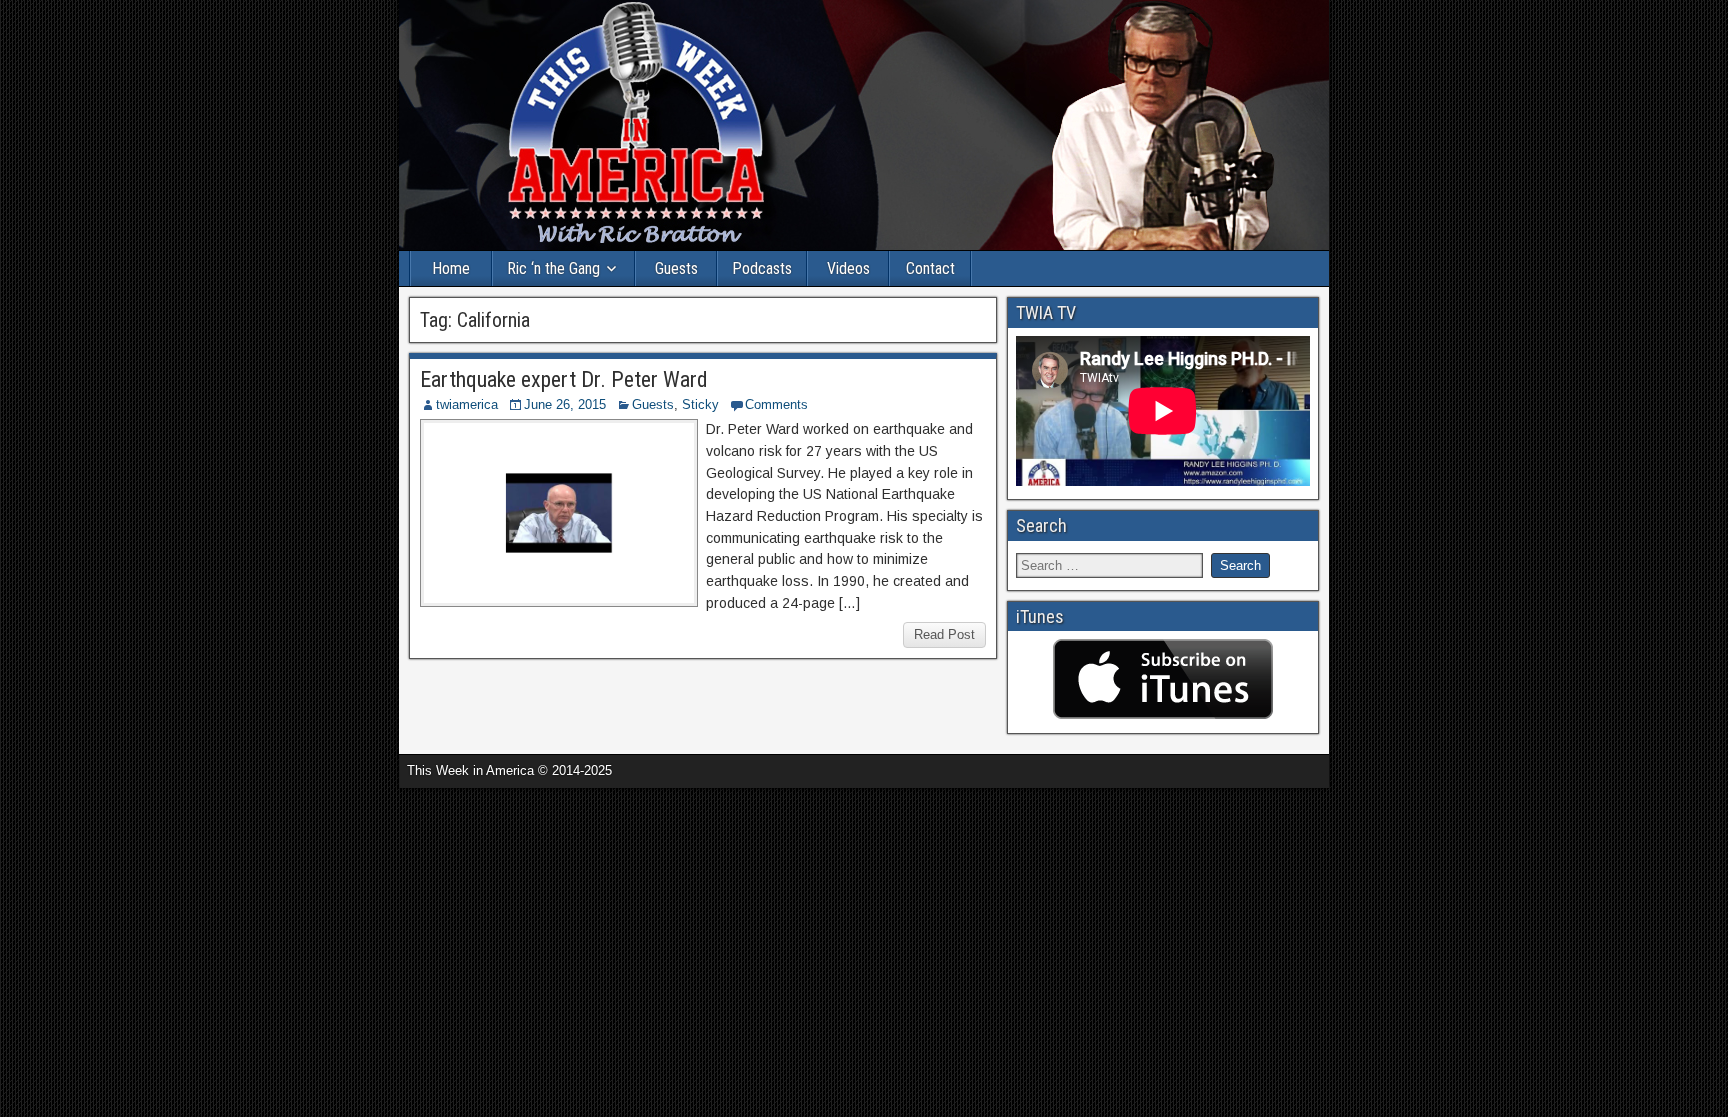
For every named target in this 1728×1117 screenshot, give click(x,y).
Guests (676, 268)
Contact (930, 268)
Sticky (700, 404)
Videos (848, 268)
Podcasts (762, 268)
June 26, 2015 (565, 404)
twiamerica (467, 404)
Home (451, 268)
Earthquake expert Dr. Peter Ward (564, 379)
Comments (776, 404)
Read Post (944, 634)
